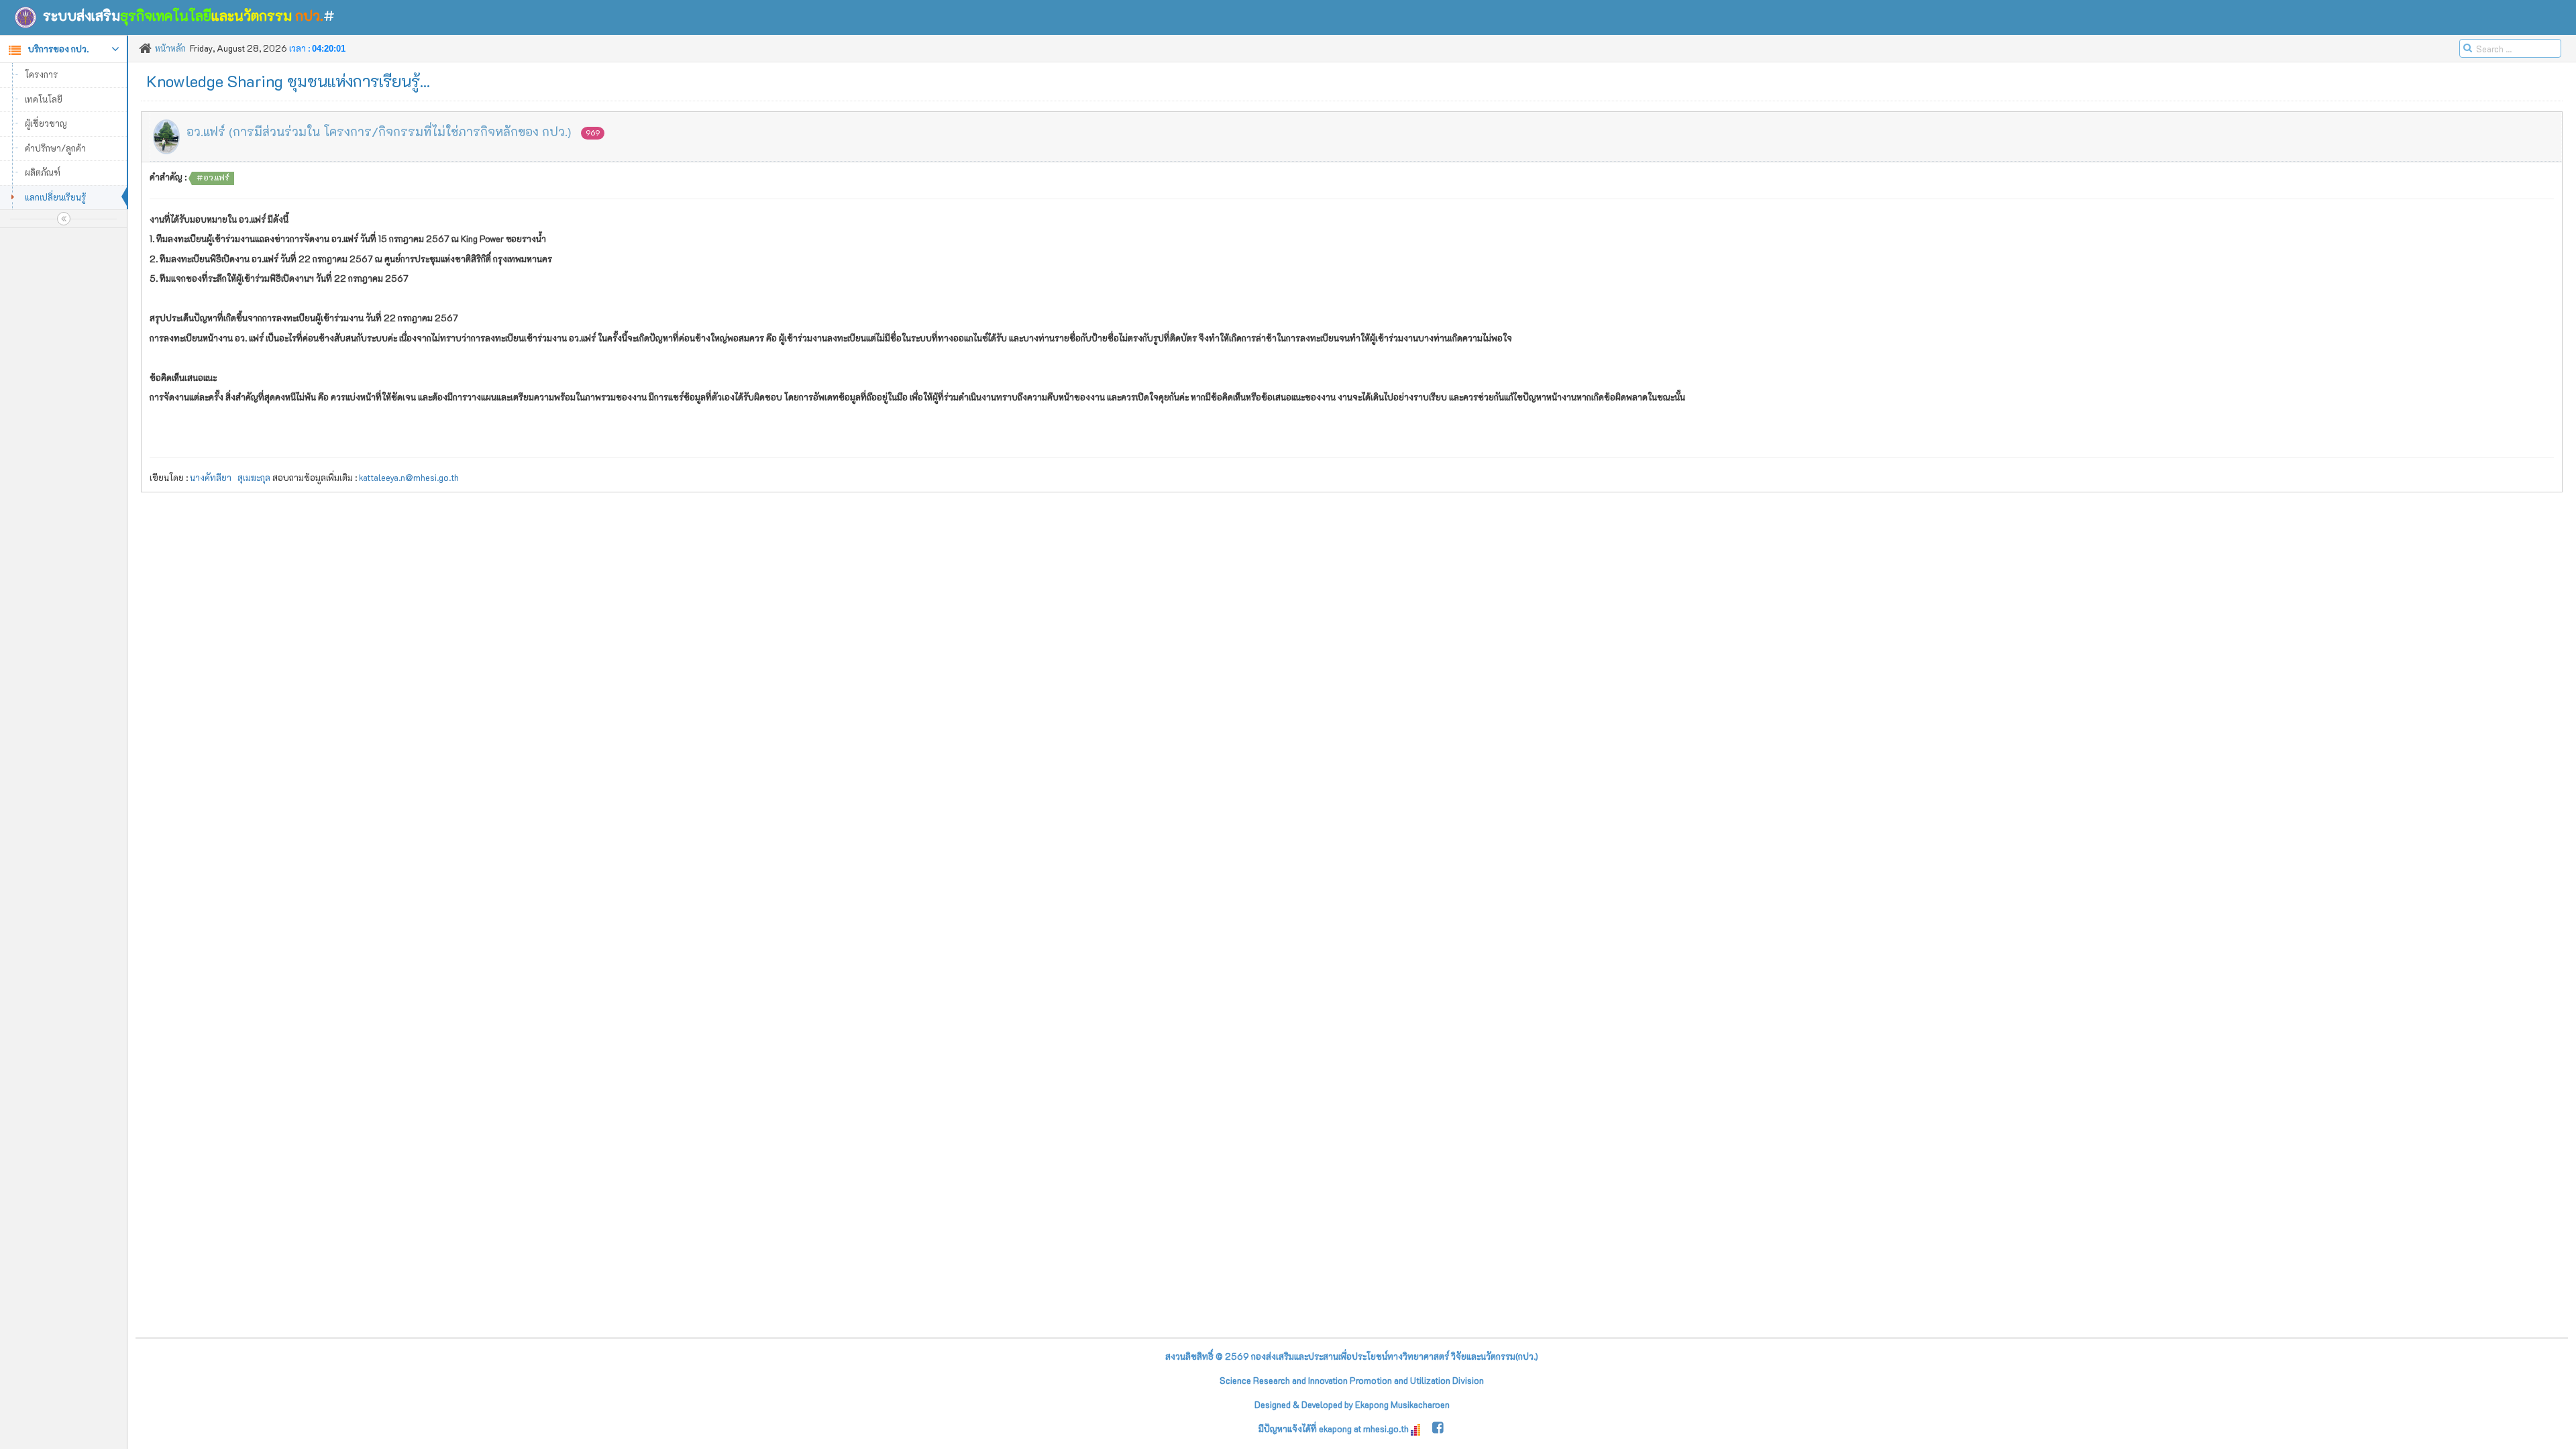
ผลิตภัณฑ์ (43, 172)
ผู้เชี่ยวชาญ (46, 123)
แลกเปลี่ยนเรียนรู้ (55, 197)
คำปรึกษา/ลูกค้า (55, 148)
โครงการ (41, 74)
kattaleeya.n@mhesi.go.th (409, 477)
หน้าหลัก (170, 48)
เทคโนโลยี (44, 99)
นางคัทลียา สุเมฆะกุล (230, 477)
